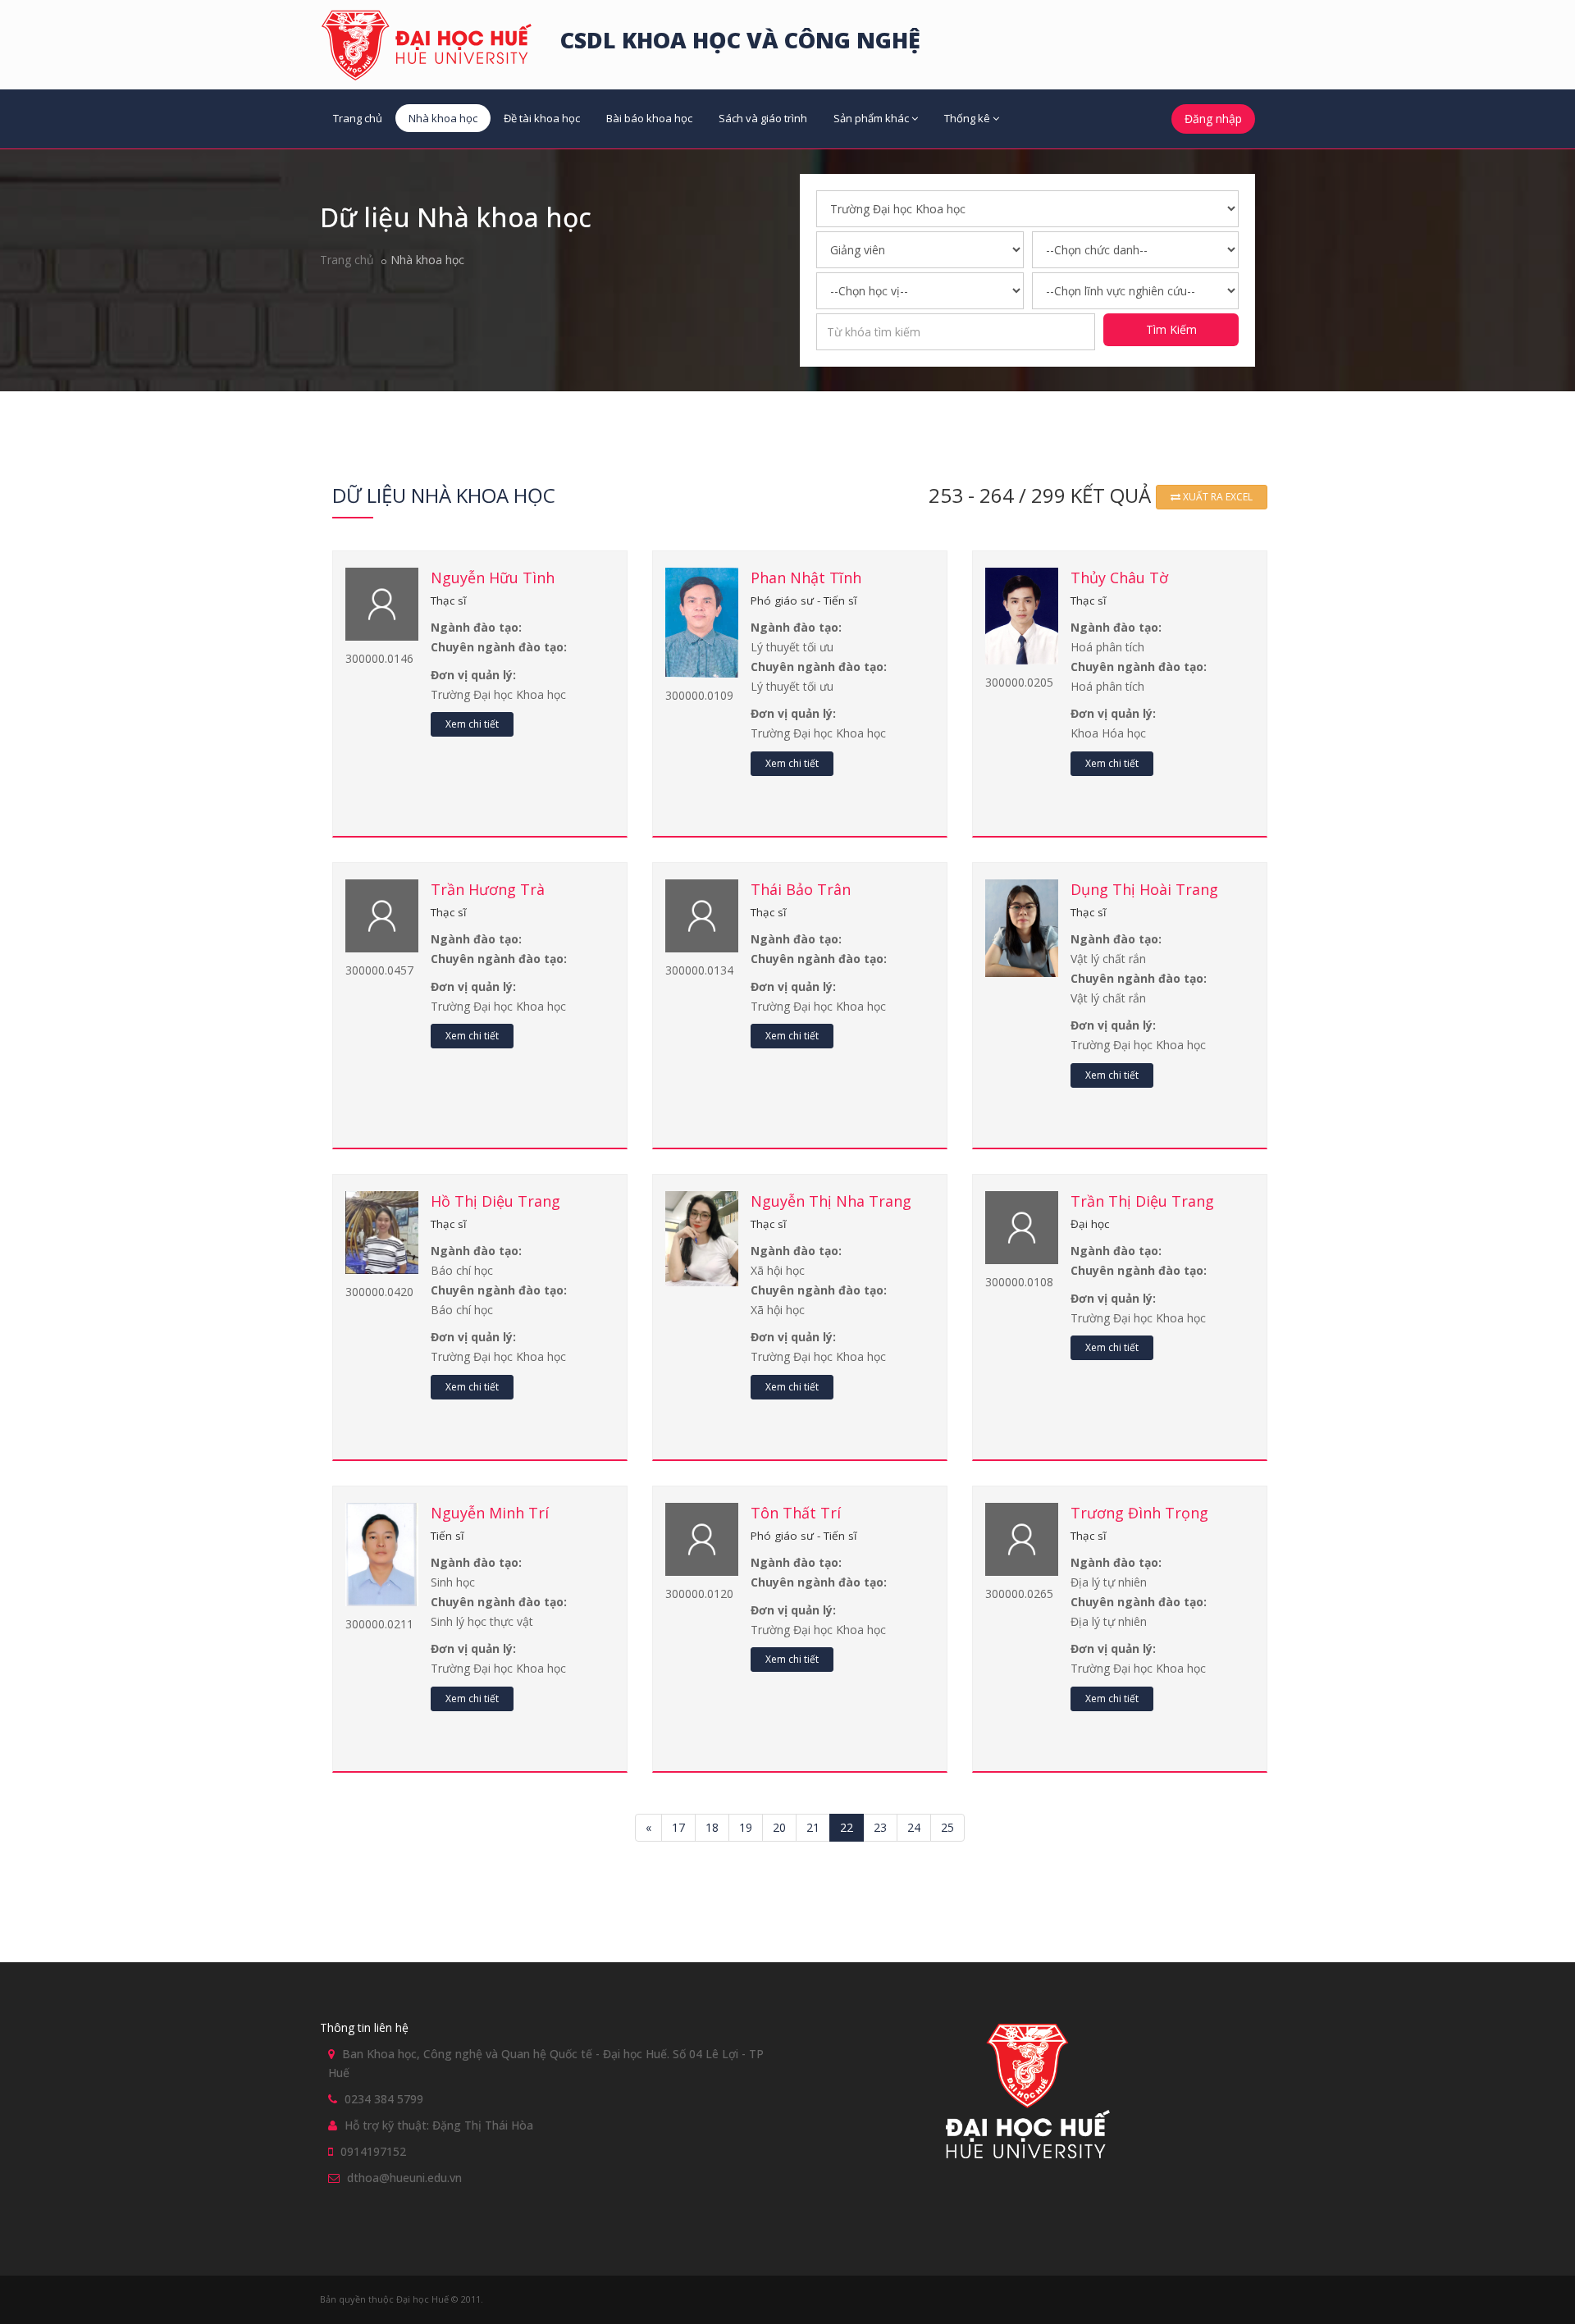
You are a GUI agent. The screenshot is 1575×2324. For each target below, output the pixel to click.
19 (746, 1827)
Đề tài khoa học (542, 118)
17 (678, 1827)
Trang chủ (358, 118)
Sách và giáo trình (763, 118)
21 (813, 1827)
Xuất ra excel (1217, 497)
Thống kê (967, 118)
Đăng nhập (1213, 119)
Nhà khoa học (443, 118)
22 (847, 1827)
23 (880, 1827)
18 (712, 1827)
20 (779, 1827)
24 (914, 1827)
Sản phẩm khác (871, 118)
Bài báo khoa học (649, 118)
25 (947, 1827)
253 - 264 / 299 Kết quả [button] (1042, 495)
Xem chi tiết (472, 724)
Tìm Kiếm (1171, 329)
